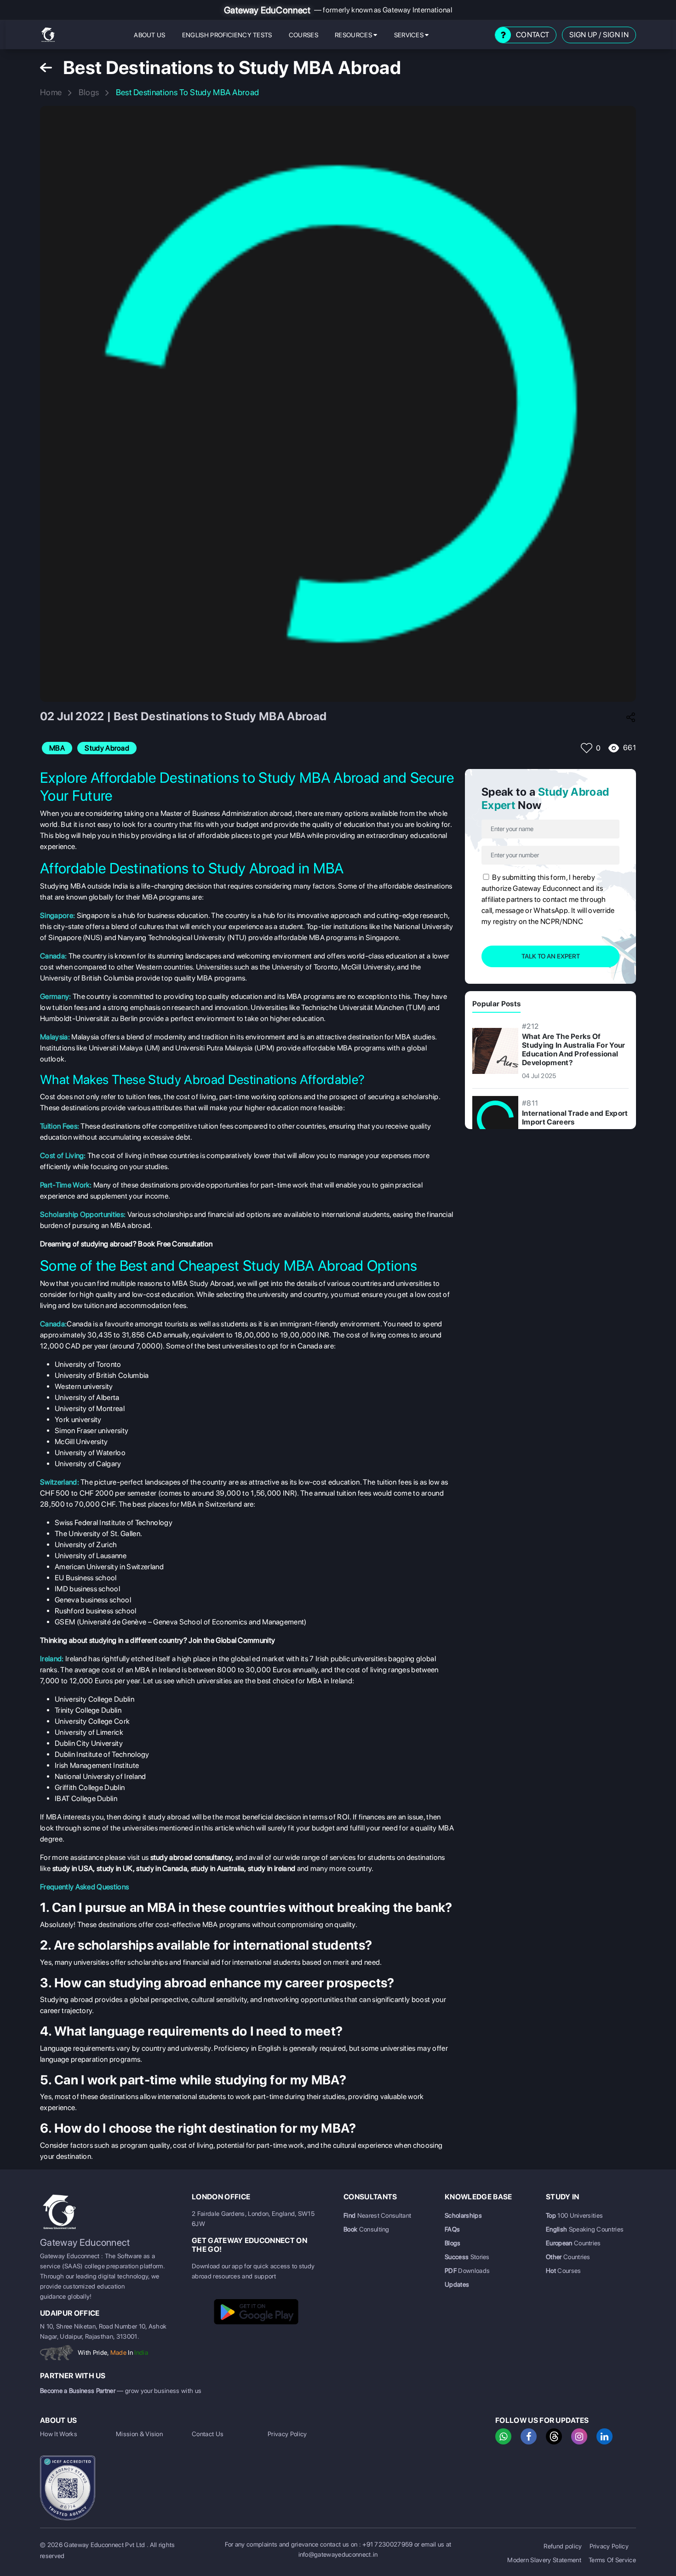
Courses (304, 35)
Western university (84, 1386)
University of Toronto (88, 1364)
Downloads (467, 2271)
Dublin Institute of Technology (102, 1754)
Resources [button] (354, 35)
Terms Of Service (612, 2560)
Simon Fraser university (92, 1431)
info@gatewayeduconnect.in (338, 2554)
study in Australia (218, 1868)
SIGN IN (616, 35)
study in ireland (272, 1868)
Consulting (367, 2229)
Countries (573, 2243)
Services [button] (410, 35)
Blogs (89, 92)
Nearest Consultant (377, 2215)
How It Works (59, 2434)
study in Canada (162, 1868)
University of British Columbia (102, 1375)
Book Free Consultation (175, 1244)
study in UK (115, 1868)
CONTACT (533, 35)
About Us (150, 35)
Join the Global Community (231, 1640)
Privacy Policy (287, 2434)
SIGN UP (583, 35)
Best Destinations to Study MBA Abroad (188, 92)
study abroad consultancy (191, 1857)
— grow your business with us (121, 2391)
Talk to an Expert (551, 956)
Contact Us (208, 2434)
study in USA (73, 1868)
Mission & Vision (139, 2434)
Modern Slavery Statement (544, 2560)
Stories (467, 2257)
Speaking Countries (585, 2229)
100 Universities (574, 2215)
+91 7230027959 (387, 2544)
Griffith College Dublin (90, 1787)
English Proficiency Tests (227, 35)
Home (51, 92)
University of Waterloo (90, 1453)
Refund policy (563, 2546)
